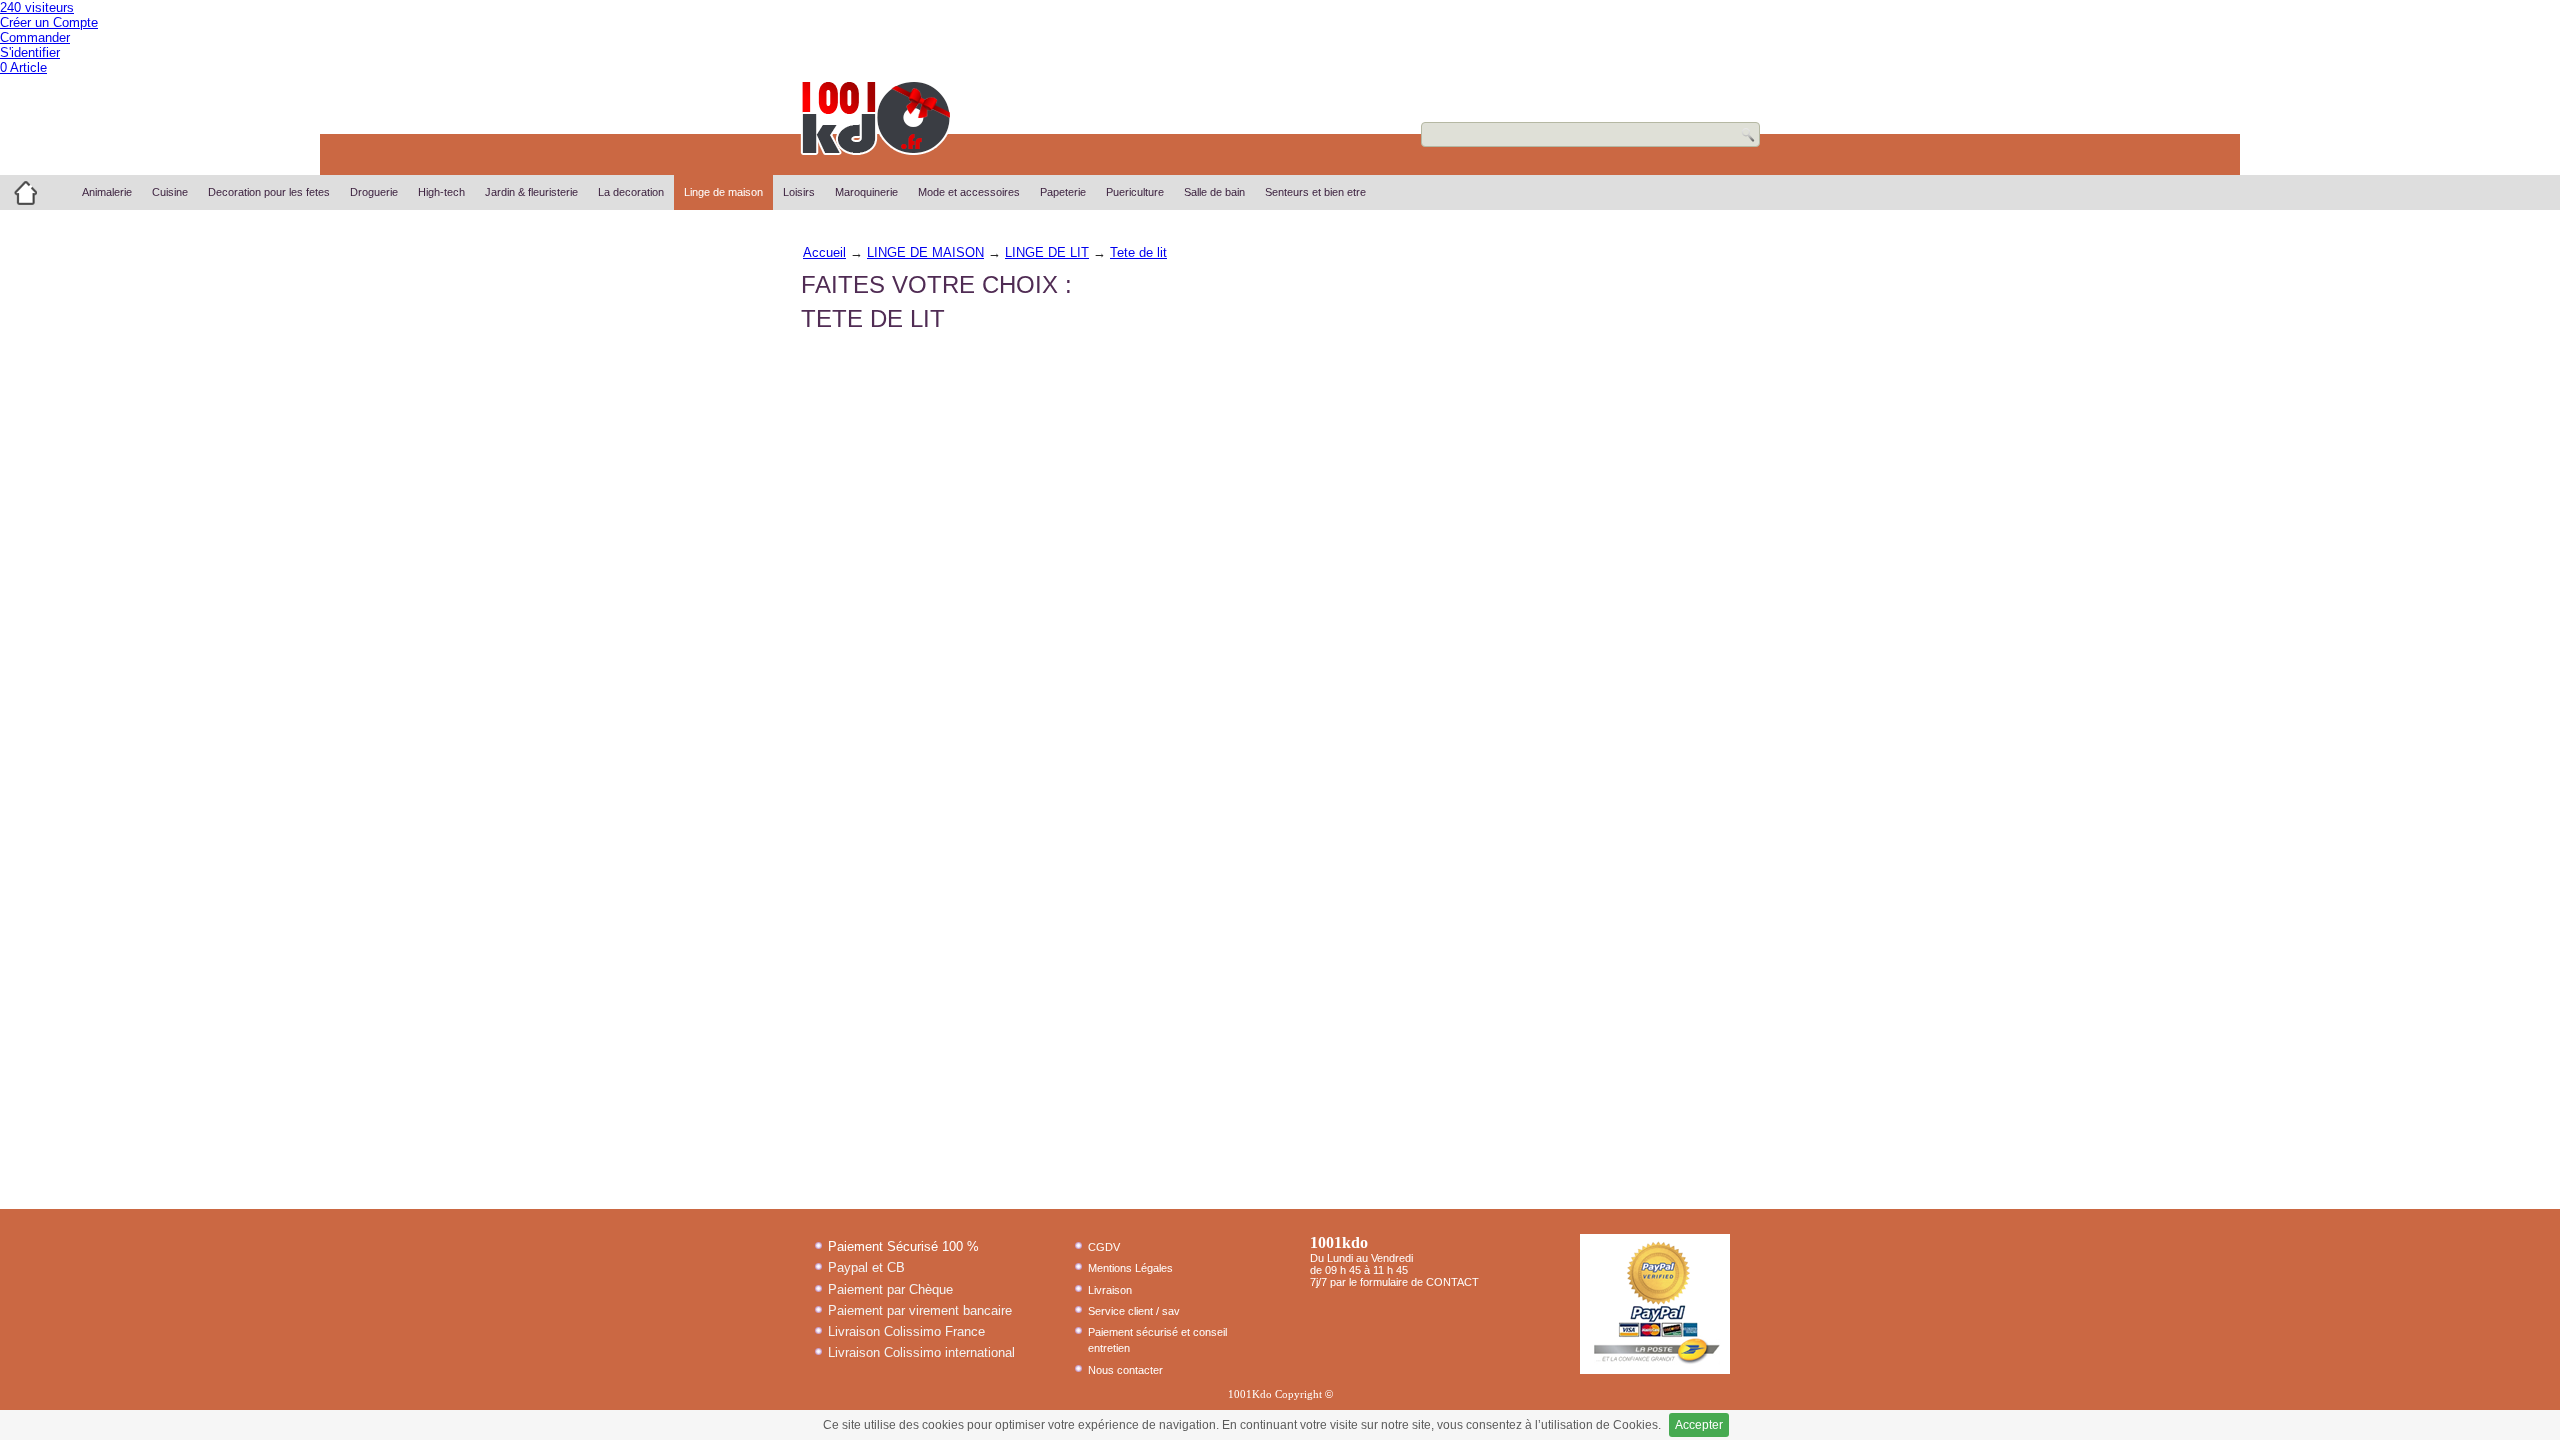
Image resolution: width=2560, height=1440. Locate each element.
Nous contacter (1125, 1370)
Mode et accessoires (969, 192)
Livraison (1110, 1290)
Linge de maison (723, 192)
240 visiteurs (37, 7)
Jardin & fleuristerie (531, 192)
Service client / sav (1134, 1311)
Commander (35, 37)
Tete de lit (1138, 252)
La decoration (631, 192)
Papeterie (1063, 192)
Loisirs (799, 192)
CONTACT (1452, 1282)
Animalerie (107, 192)
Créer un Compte (49, 22)
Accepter (1699, 1425)
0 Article (23, 67)
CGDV (1104, 1247)
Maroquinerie (866, 192)
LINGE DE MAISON (925, 252)
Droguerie (374, 192)
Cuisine (170, 192)
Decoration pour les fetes (269, 192)
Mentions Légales (1130, 1268)
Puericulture (1135, 192)
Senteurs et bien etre (1315, 192)
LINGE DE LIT (1047, 252)
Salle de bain (1214, 192)
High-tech (441, 192)
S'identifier (30, 52)
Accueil (824, 252)
